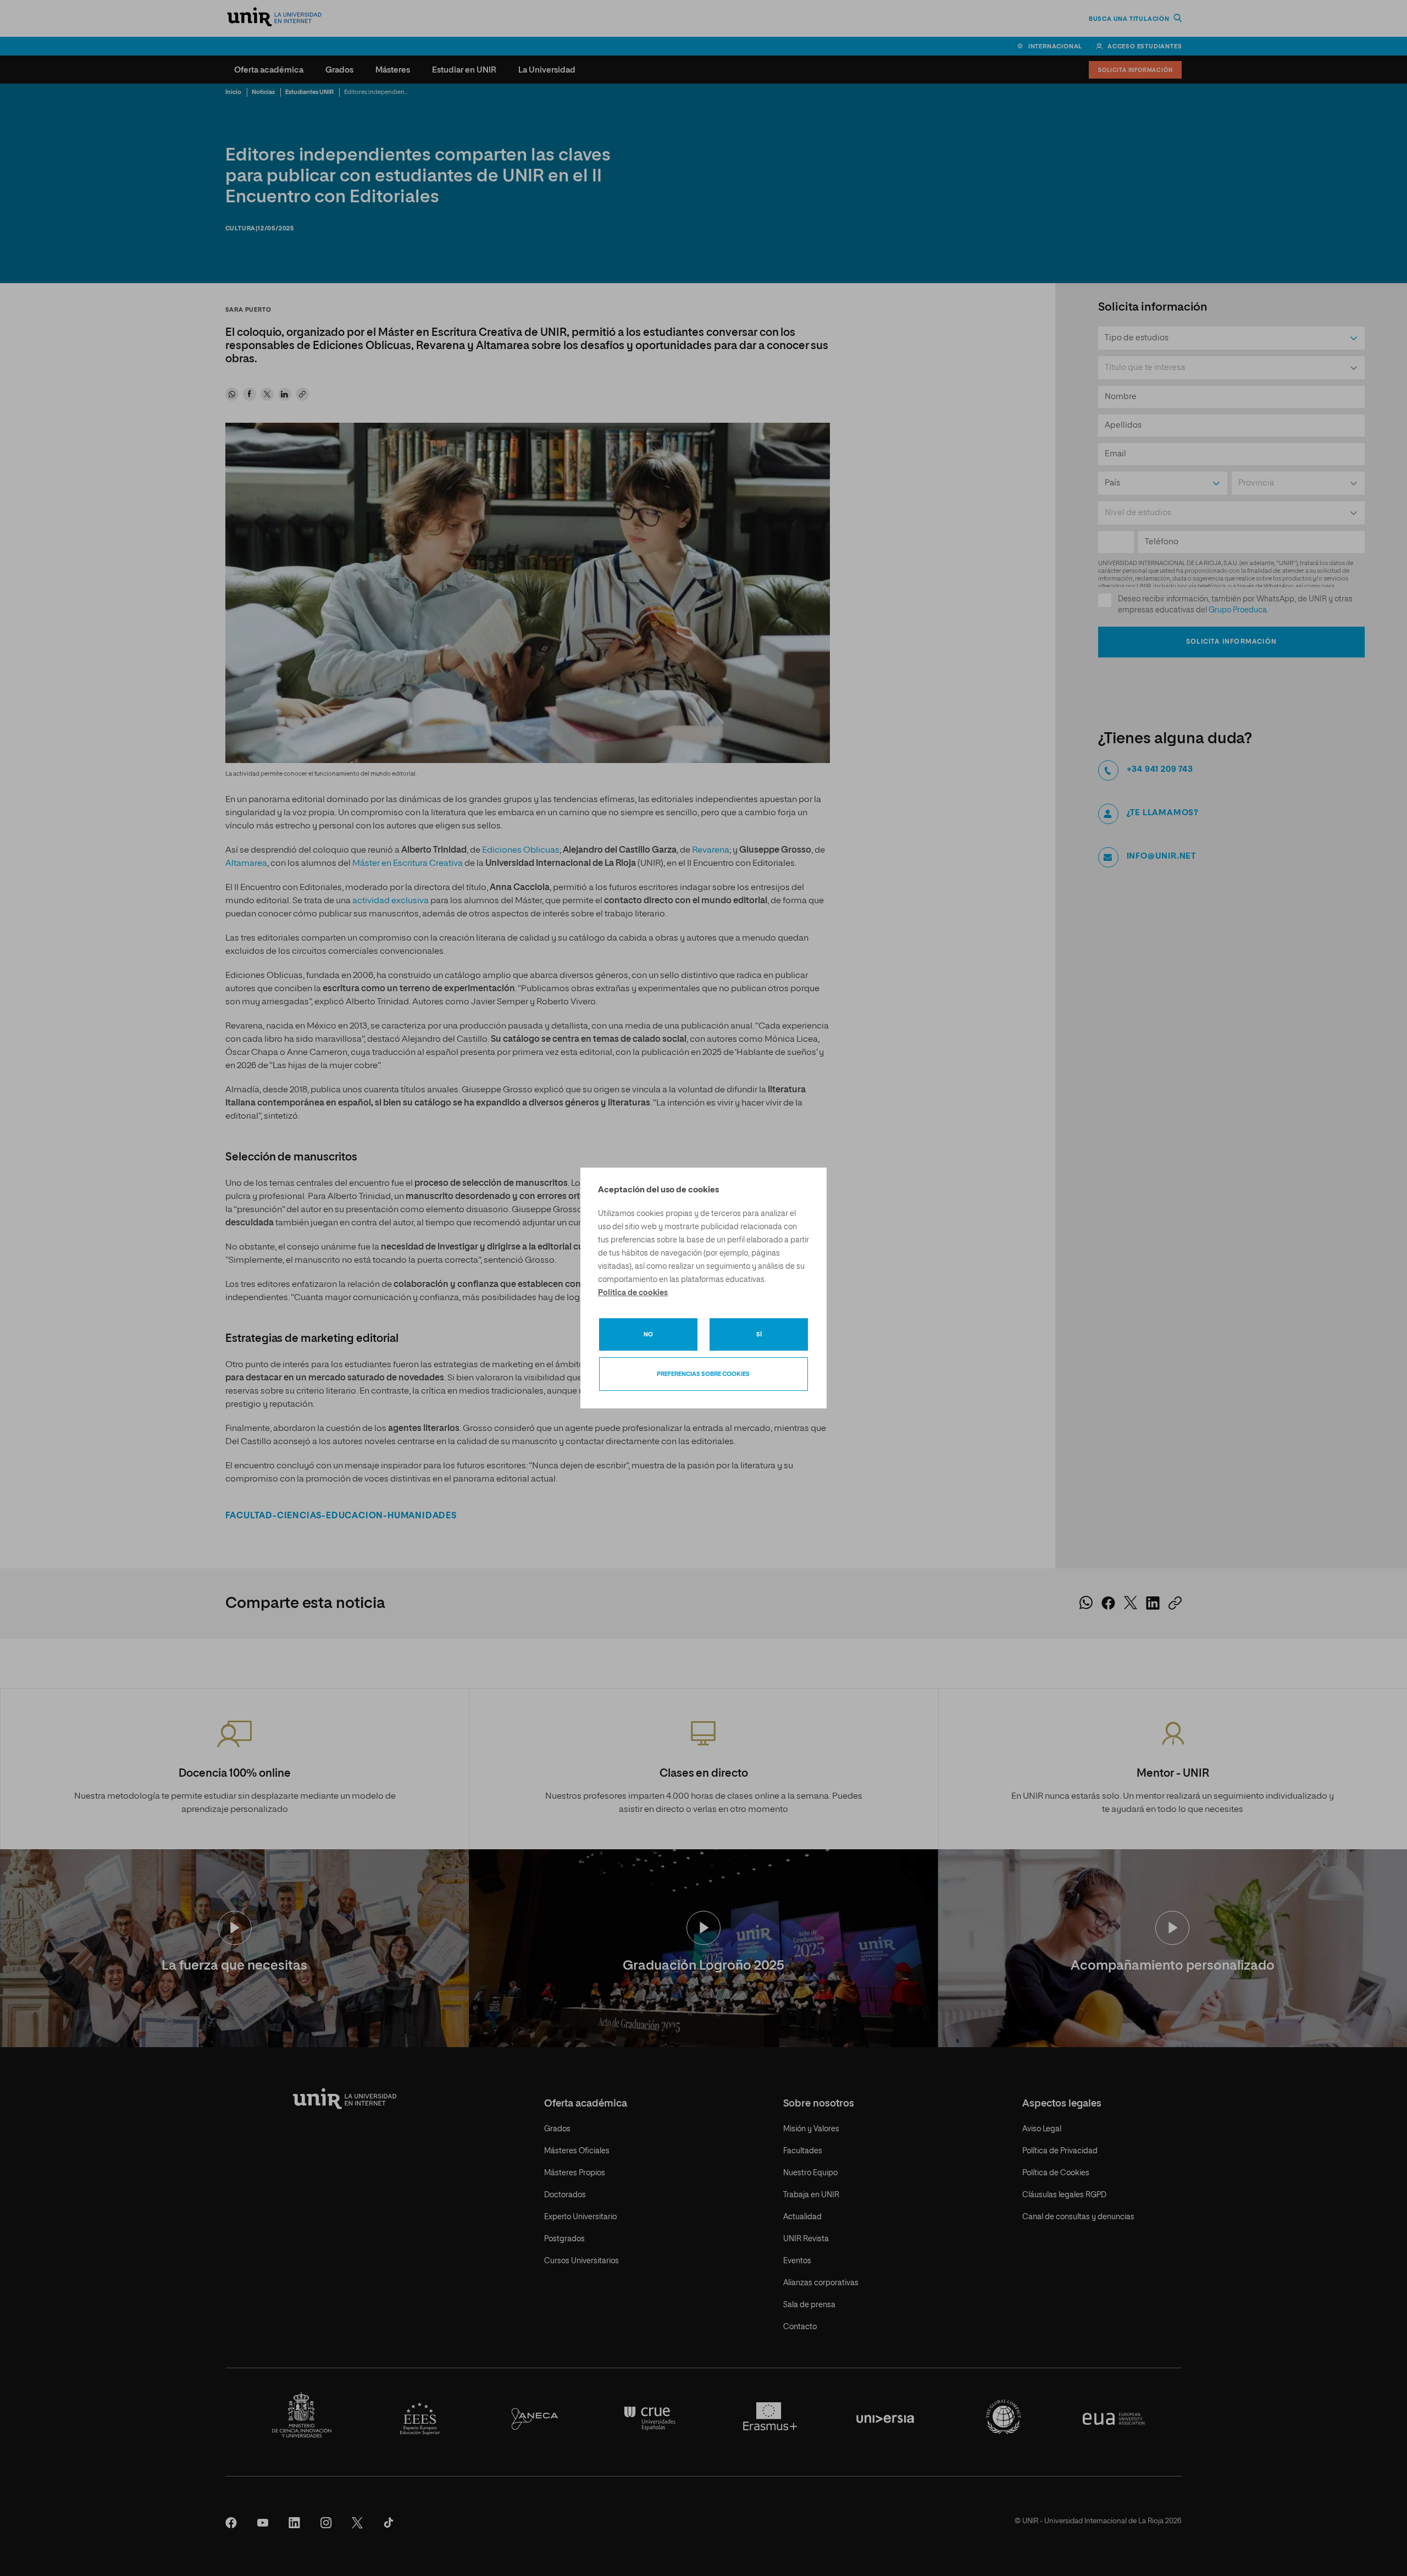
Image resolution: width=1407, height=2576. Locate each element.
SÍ (759, 1334)
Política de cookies (633, 1293)
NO (648, 1334)
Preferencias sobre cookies (703, 1374)
